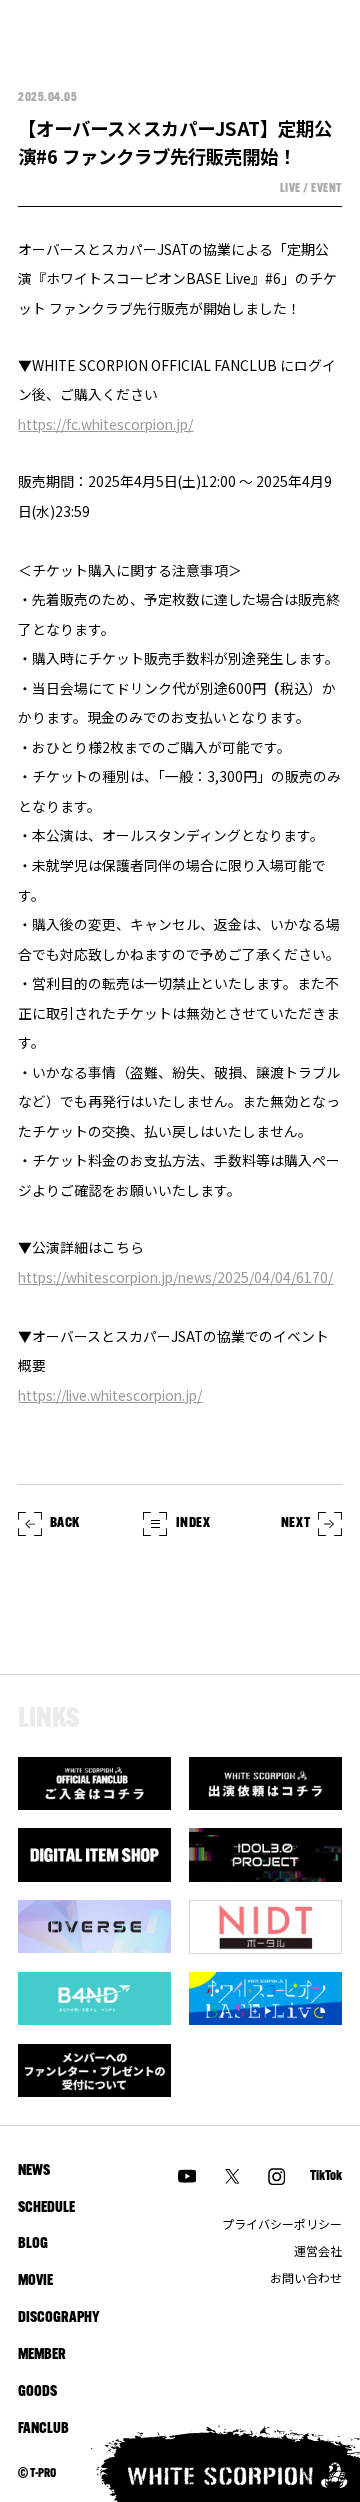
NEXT (295, 1523)
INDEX (193, 1523)
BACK (65, 1523)
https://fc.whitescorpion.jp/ (105, 424)
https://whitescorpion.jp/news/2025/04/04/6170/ (175, 1277)
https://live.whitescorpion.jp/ (110, 1395)
